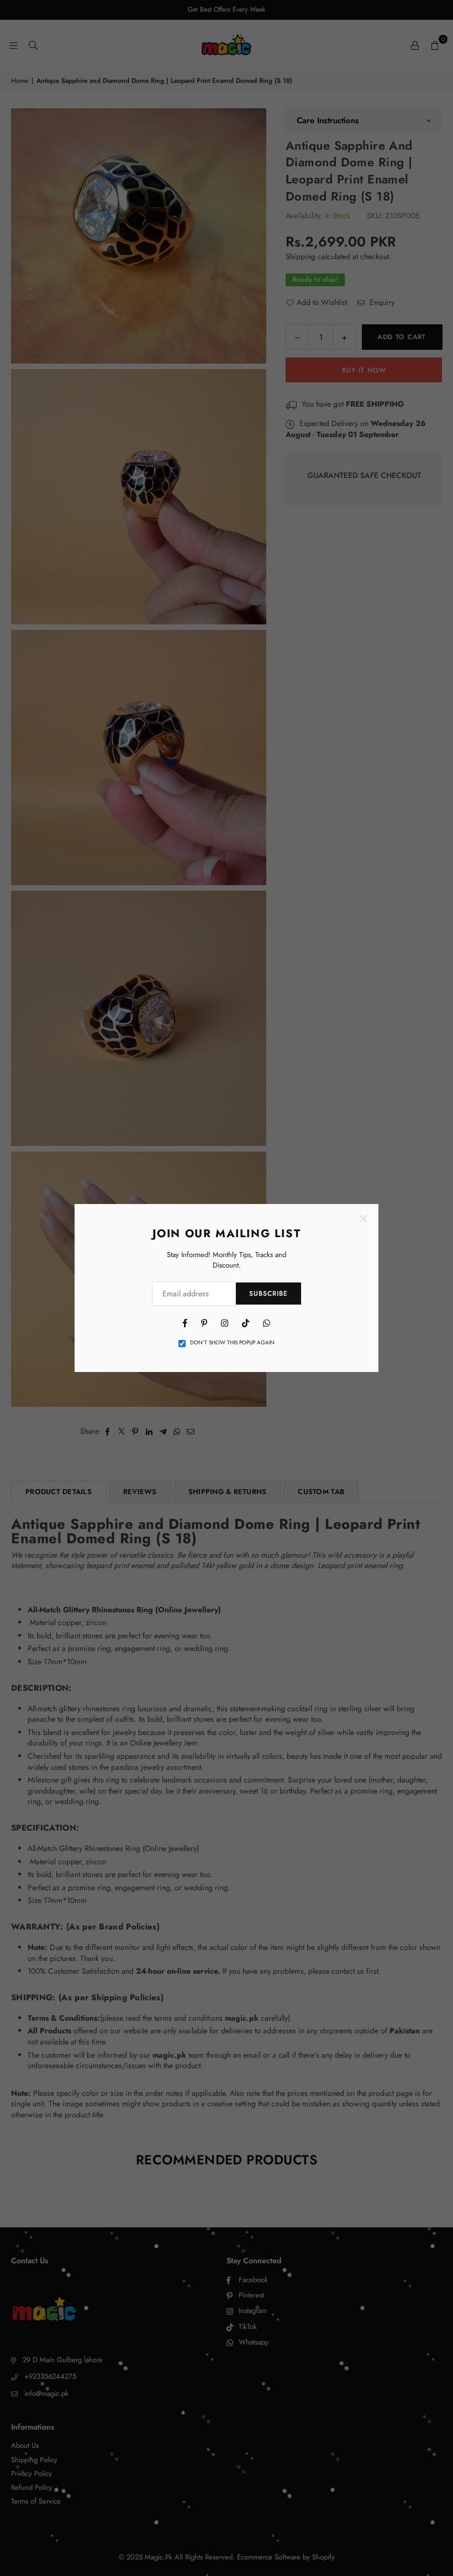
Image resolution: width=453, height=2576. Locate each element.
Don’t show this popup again (232, 1343)
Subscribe (268, 1294)
